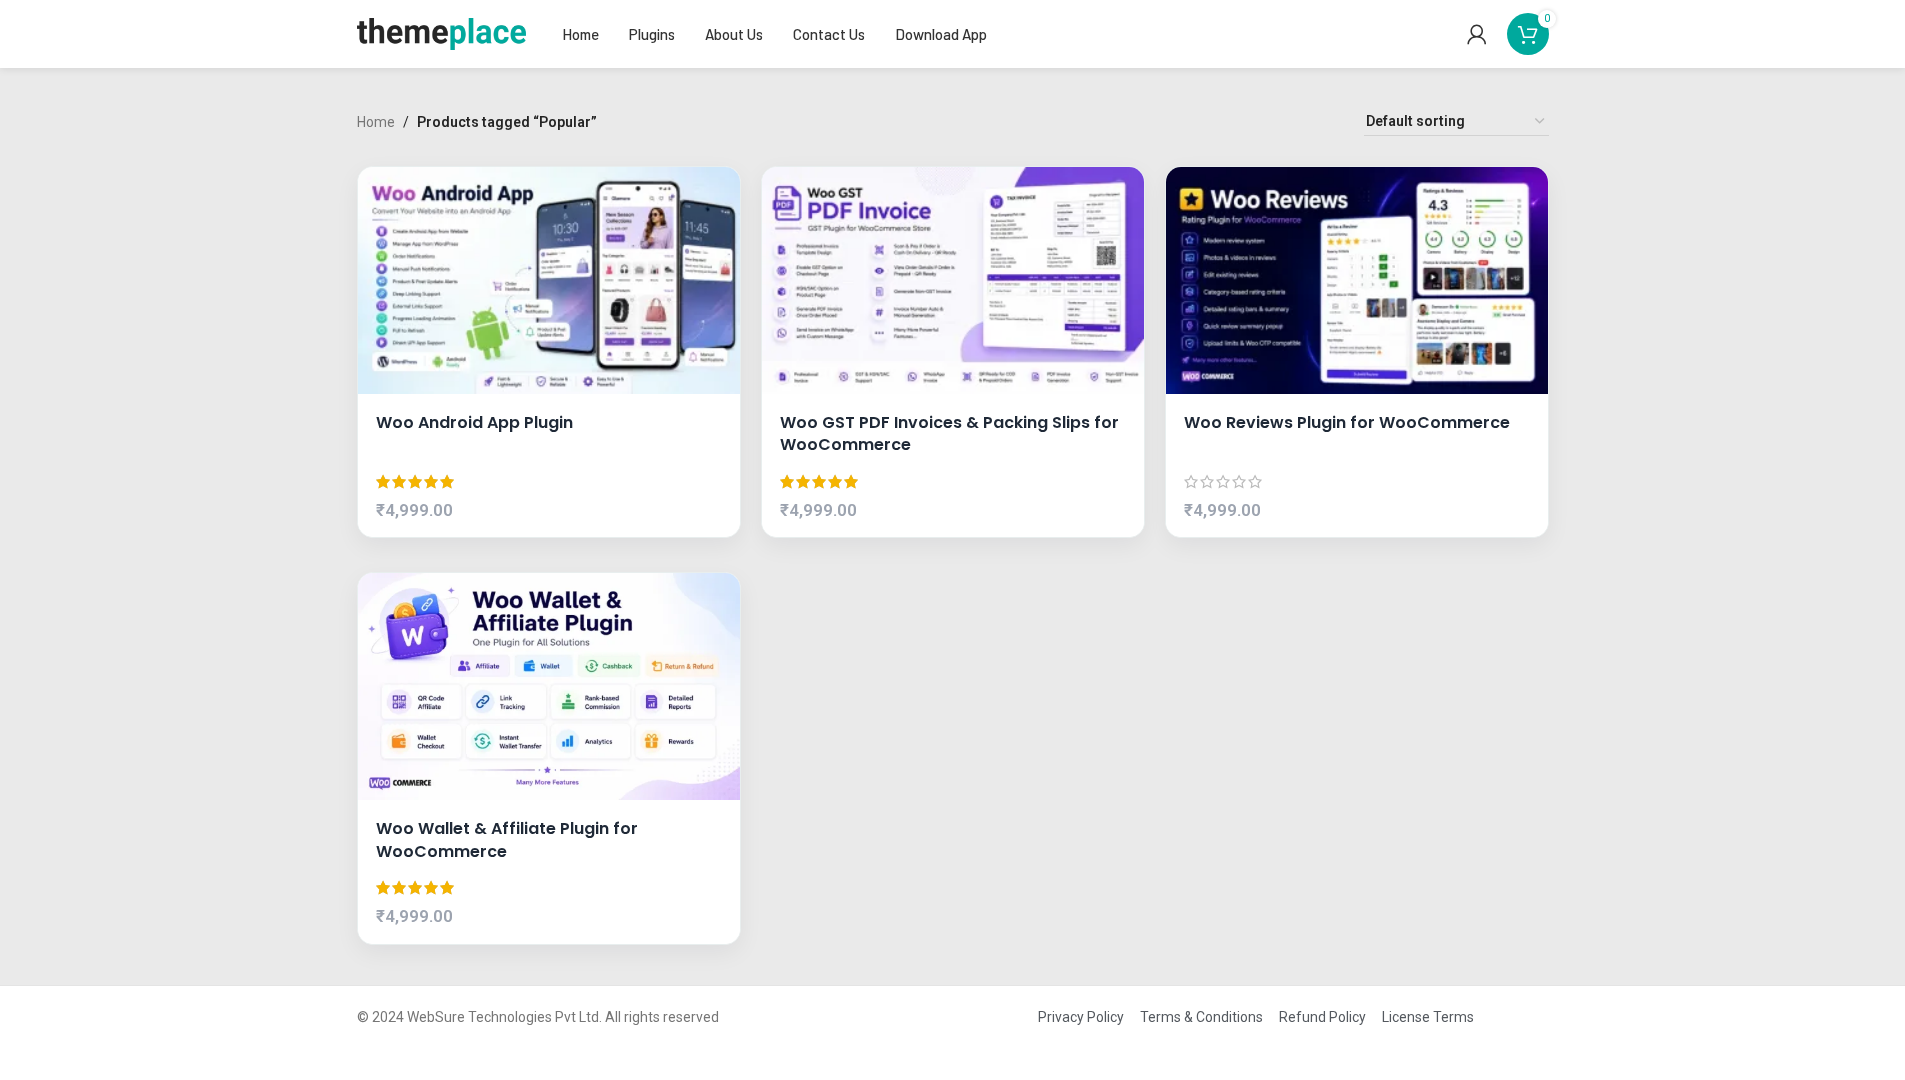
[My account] (1477, 34)
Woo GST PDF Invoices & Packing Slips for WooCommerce (949, 434)
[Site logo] (442, 33)
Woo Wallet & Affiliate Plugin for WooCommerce (507, 840)
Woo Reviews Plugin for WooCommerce (1347, 423)
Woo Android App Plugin (474, 423)
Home (376, 122)
